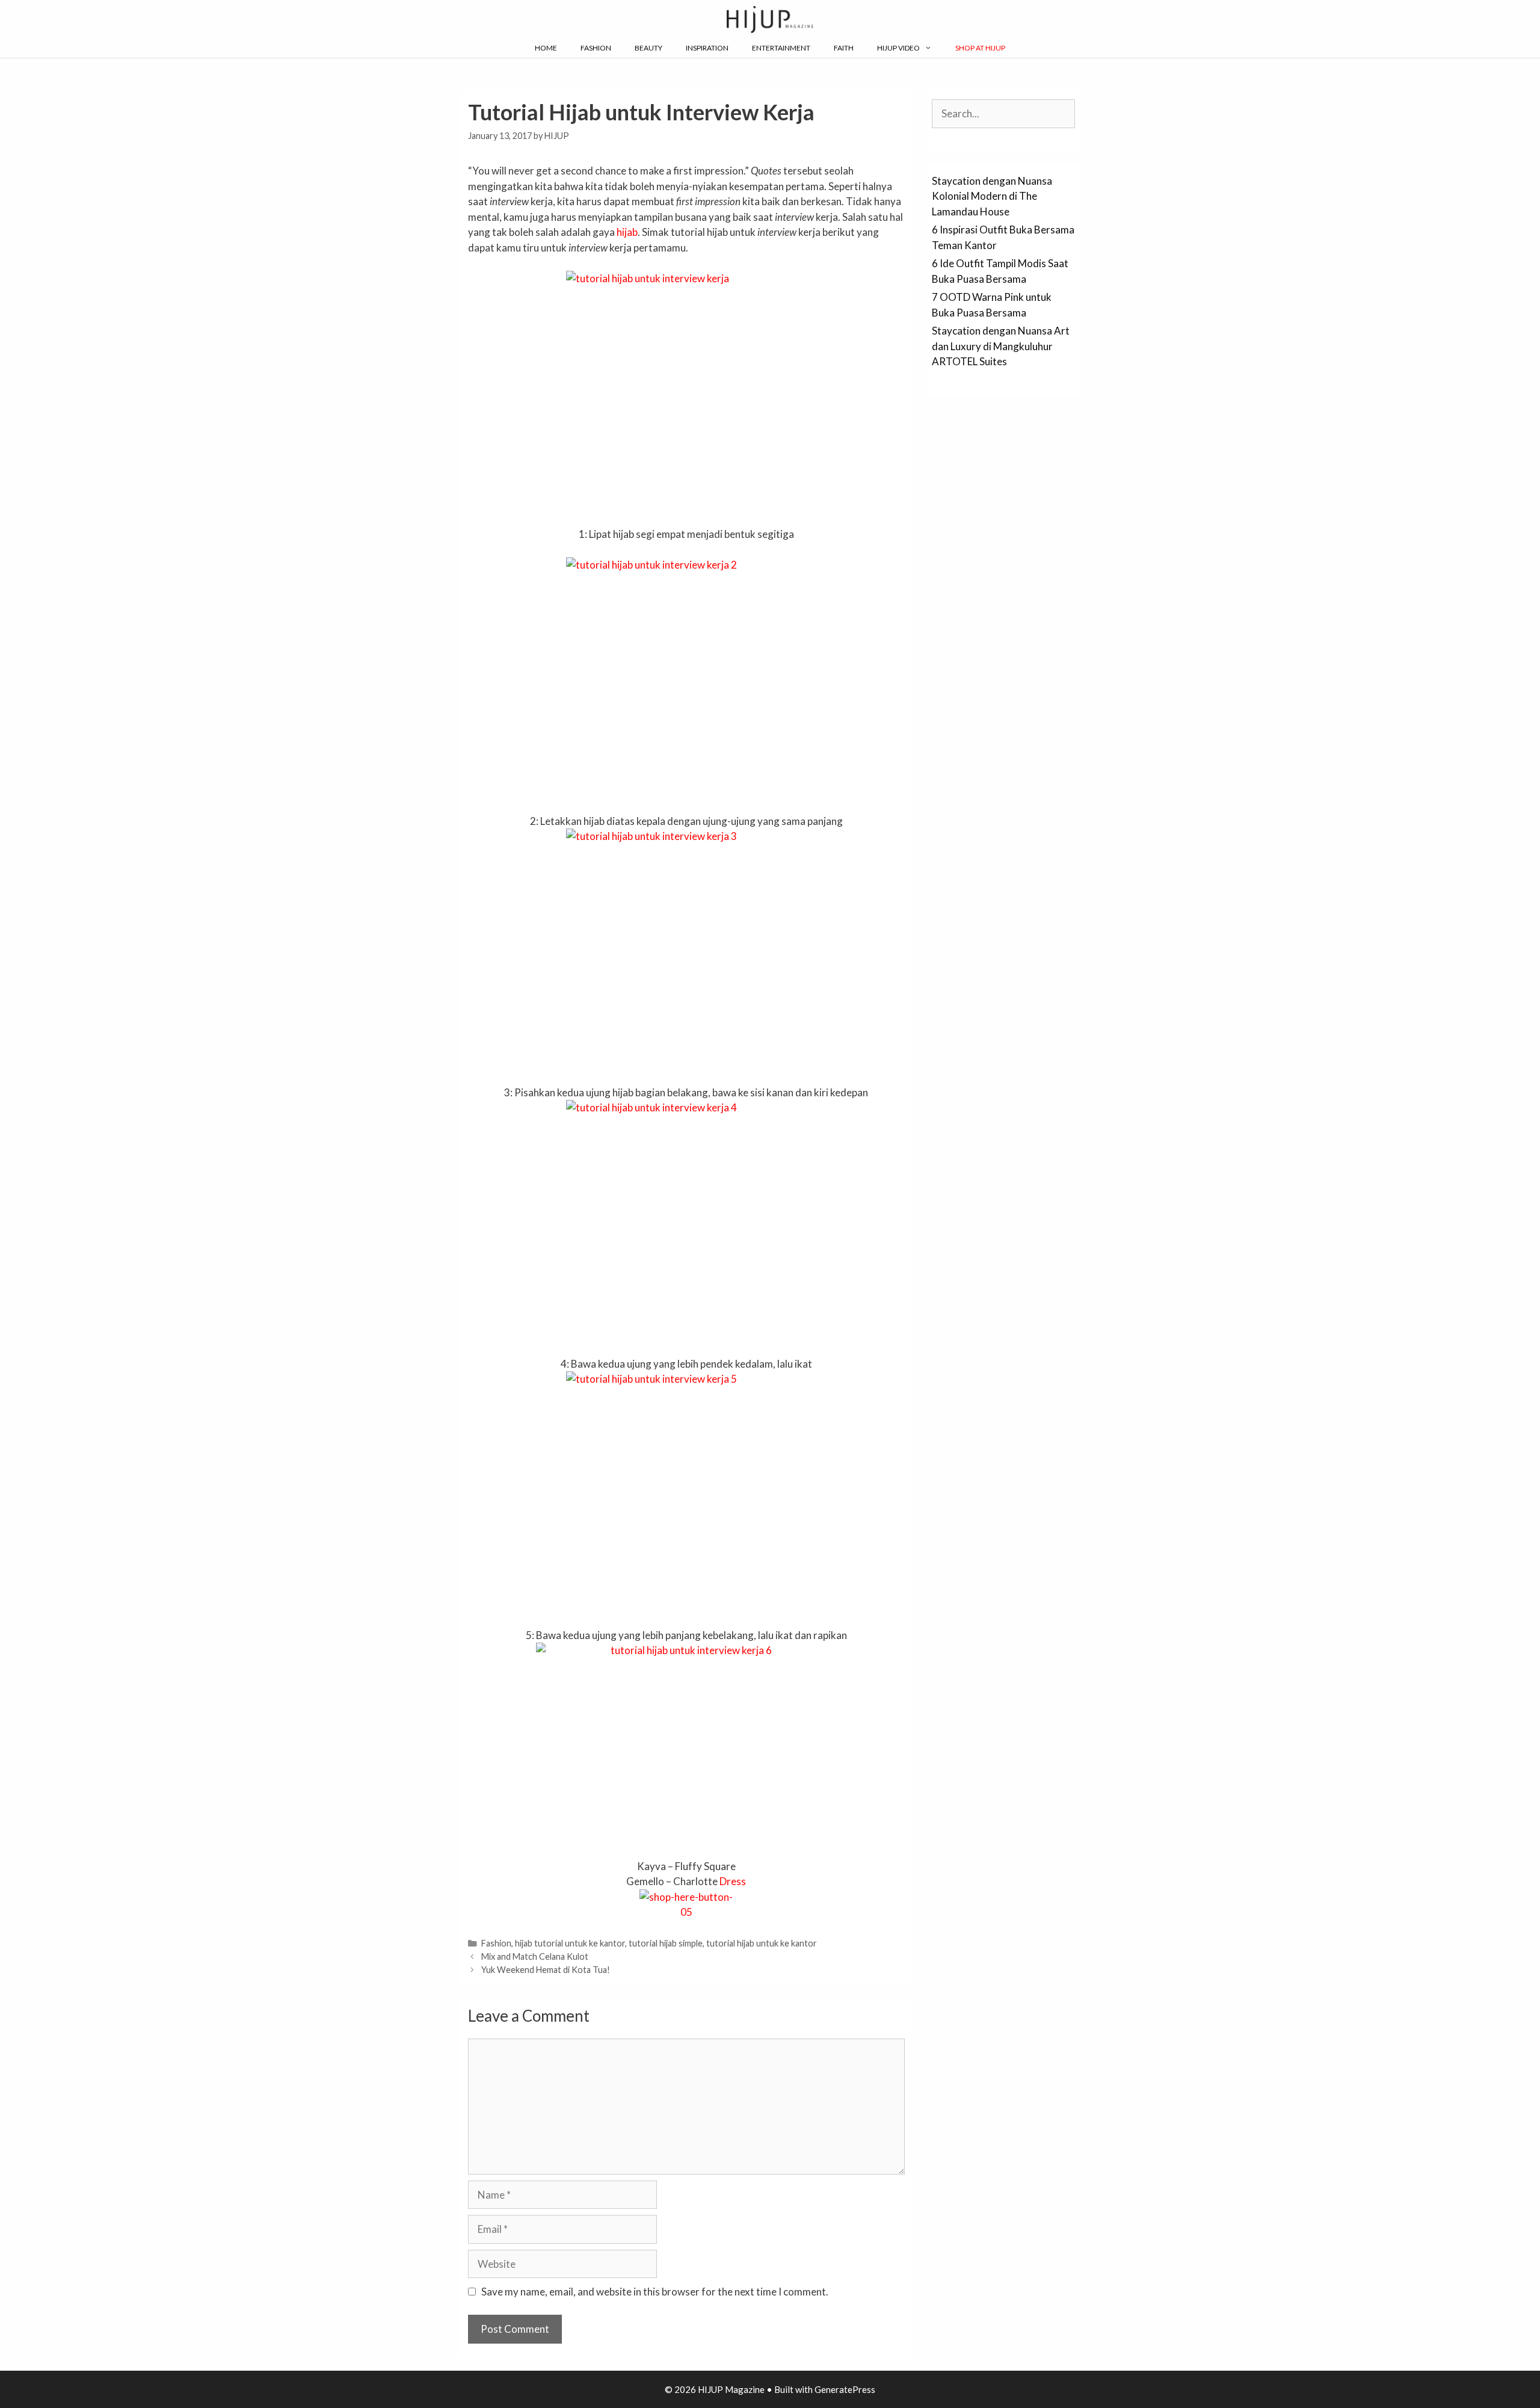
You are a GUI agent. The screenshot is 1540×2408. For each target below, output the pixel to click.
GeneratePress (845, 2389)
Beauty (648, 48)
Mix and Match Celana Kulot (535, 1956)
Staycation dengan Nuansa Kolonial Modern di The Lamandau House (992, 196)
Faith (844, 48)
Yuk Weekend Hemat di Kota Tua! (546, 1970)
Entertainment (781, 48)
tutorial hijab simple (666, 1943)
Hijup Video (898, 48)
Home (546, 48)
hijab (627, 232)
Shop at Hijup (980, 48)
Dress (733, 1881)
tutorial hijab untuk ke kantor (762, 1943)
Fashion (596, 48)
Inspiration (707, 48)
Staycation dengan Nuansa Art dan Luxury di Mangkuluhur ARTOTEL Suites (1001, 346)
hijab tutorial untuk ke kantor (570, 1943)
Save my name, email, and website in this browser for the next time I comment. (655, 2292)
